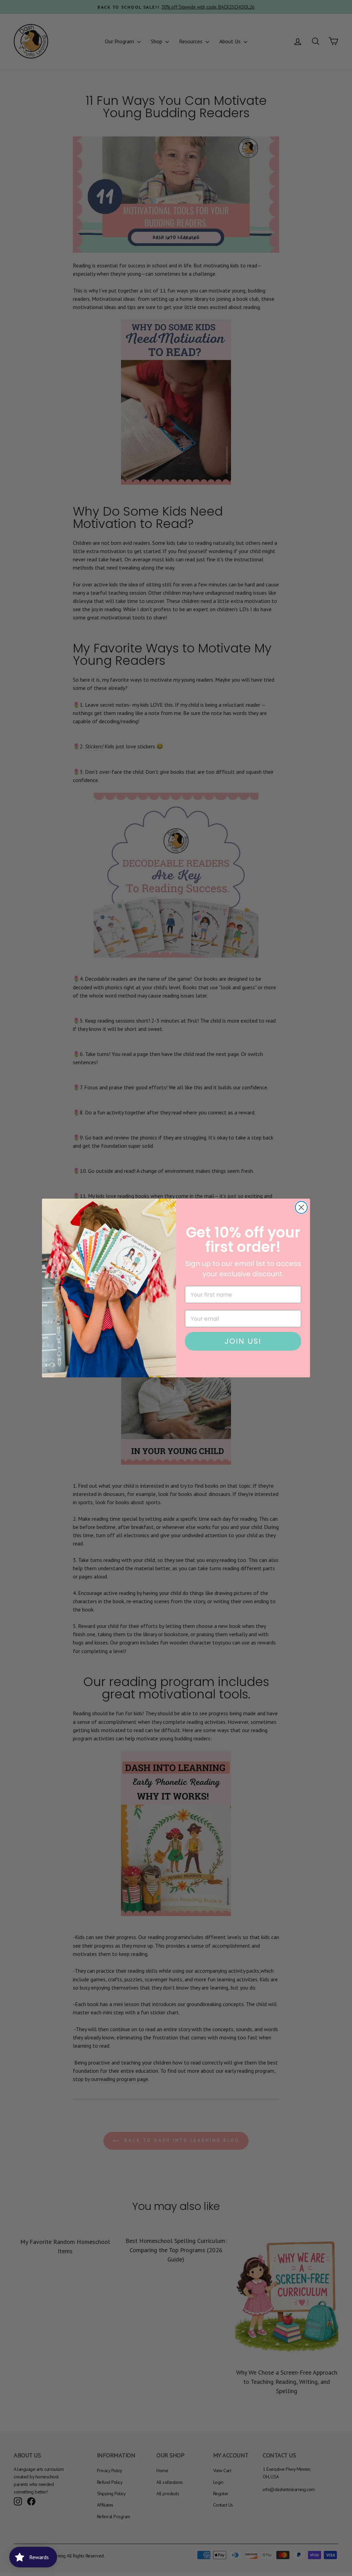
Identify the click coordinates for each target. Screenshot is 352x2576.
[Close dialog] (301, 1207)
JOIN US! (243, 1341)
